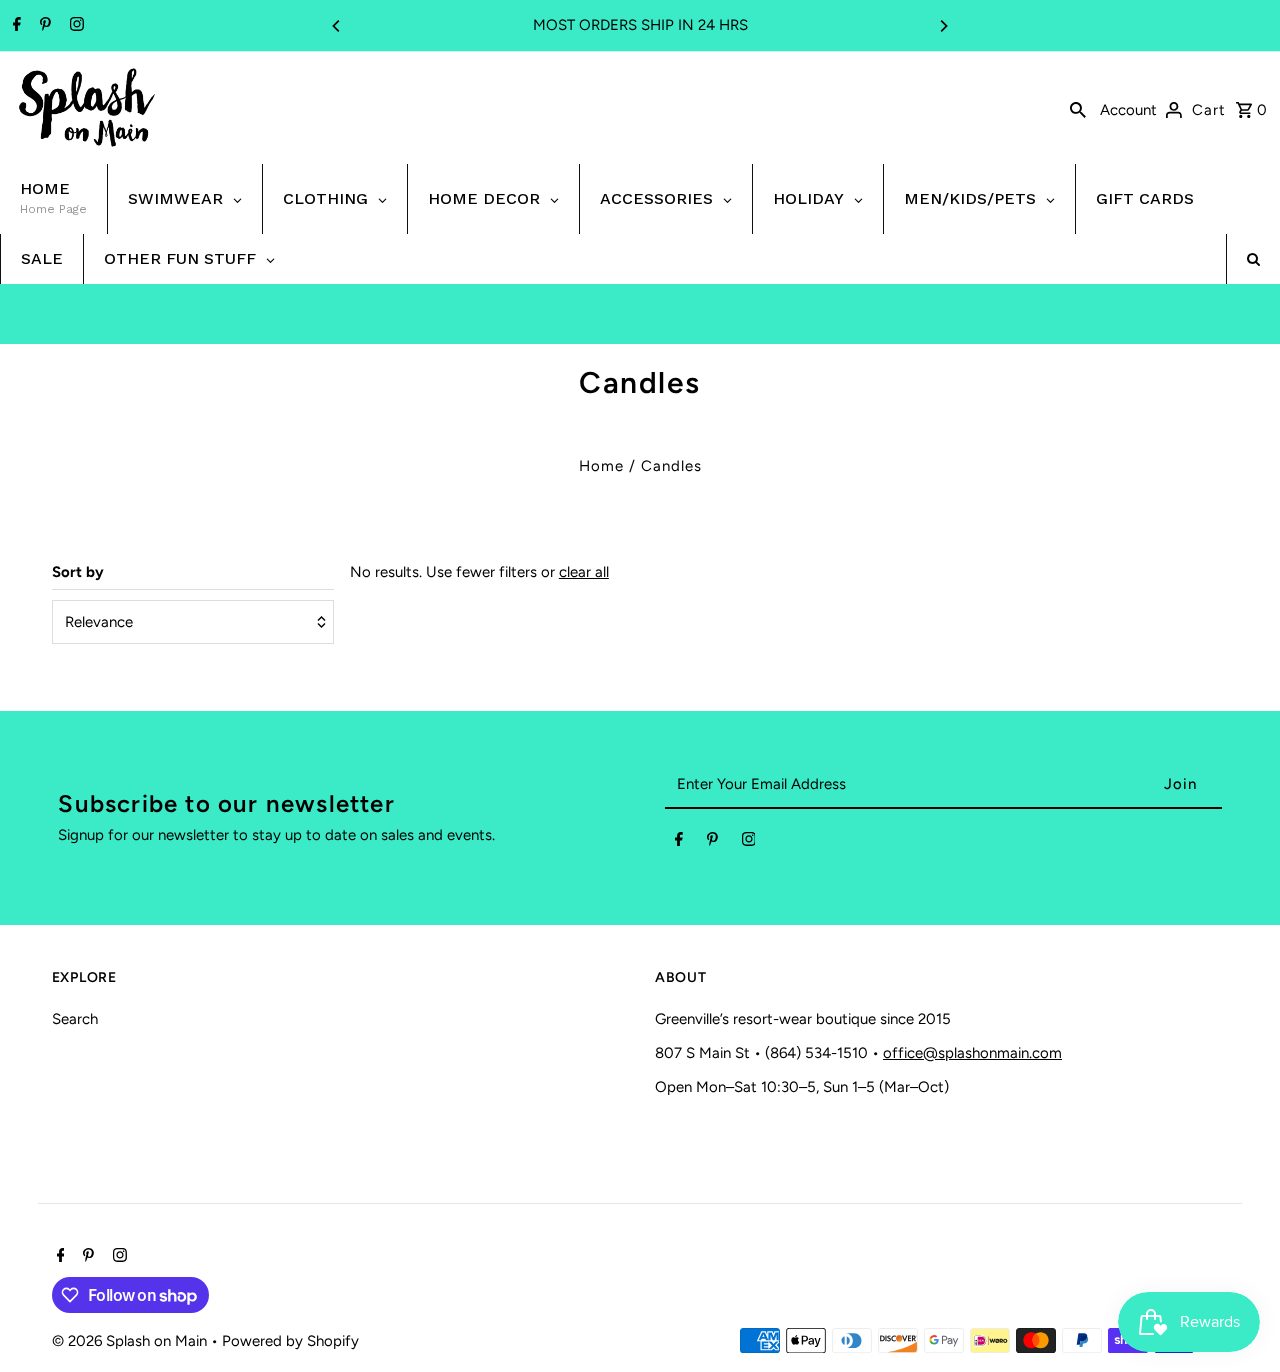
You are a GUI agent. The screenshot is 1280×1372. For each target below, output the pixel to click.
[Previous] (337, 26)
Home (601, 466)
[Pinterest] (43, 26)
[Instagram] (74, 26)
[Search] (1078, 108)
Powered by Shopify (290, 1341)
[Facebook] (14, 26)
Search (75, 1019)
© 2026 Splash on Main (131, 1341)
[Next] (943, 26)
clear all (584, 572)
